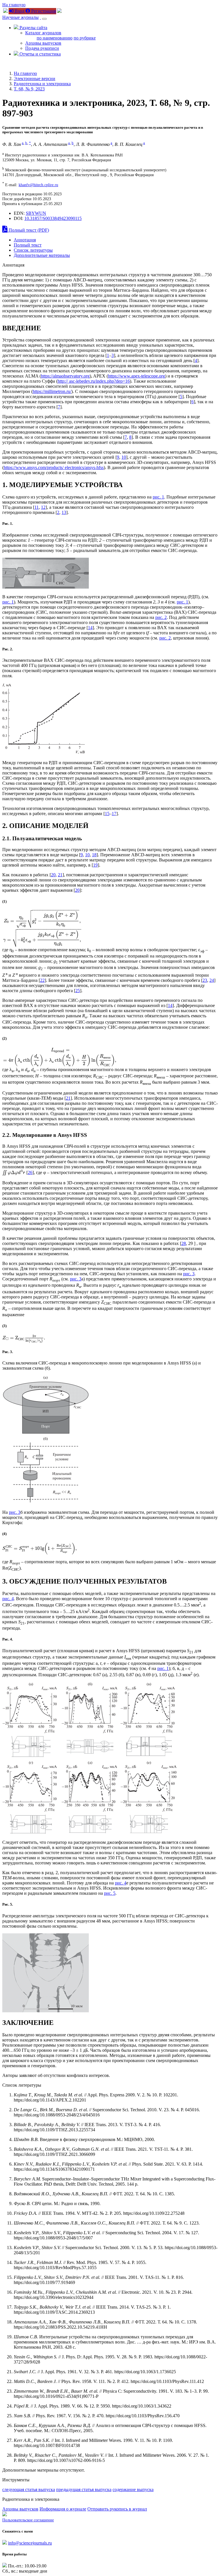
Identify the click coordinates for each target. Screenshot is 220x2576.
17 (114, 814)
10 (124, 457)
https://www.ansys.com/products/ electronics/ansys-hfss (54, 467)
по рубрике (85, 38)
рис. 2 (161, 617)
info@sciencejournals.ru (30, 2543)
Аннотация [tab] (25, 240)
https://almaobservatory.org (65, 376)
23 (205, 980)
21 (60, 875)
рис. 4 (8, 1599)
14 (90, 628)
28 (184, 1243)
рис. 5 (110, 1893)
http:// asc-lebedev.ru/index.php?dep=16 (94, 381)
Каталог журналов (43, 33)
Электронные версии (35, 79)
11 (37, 507)
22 (42, 980)
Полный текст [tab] (28, 245)
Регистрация (43, 11)
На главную (14, 5)
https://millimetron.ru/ (52, 391)
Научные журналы (20, 17)
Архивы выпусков (43, 43)
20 (53, 875)
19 (95, 865)
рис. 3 (189, 1274)
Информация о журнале (63, 2509)
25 (78, 991)
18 (94, 855)
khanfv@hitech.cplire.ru (38, 185)
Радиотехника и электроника (42, 84)
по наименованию (55, 38)
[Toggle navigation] (44, 19)
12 (43, 507)
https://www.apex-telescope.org (136, 376)
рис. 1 (158, 497)
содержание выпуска (133, 2489)
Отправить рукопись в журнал (117, 2509)
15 (107, 814)
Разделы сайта (33, 28)
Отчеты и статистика (40, 54)
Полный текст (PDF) (28, 230)
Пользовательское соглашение (28, 2520)
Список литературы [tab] (33, 250)
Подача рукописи (42, 48)
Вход (19, 11)
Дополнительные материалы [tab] (42, 255)
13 (64, 512)
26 (30, 1172)
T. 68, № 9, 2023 (29, 89)
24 (212, 980)
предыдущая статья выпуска (84, 2489)
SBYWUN (36, 213)
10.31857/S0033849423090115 (53, 218)
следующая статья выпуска (29, 2489)
